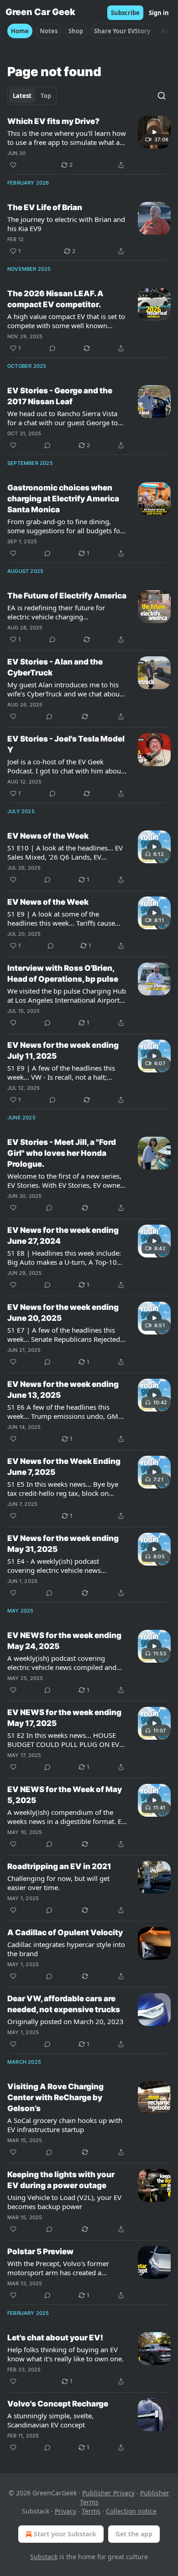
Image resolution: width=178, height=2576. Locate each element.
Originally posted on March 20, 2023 (65, 2021)
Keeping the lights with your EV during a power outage (61, 2180)
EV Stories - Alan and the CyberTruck (55, 667)
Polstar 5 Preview (40, 2251)
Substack (44, 2557)
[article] (89, 143)
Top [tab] (46, 96)
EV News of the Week (48, 836)
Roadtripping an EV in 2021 (59, 1866)
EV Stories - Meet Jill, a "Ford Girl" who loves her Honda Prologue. (62, 1153)
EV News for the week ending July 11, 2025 (63, 1051)
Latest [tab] (22, 96)
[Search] (162, 96)
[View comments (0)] (52, 348)
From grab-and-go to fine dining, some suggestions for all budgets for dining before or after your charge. (65, 526)
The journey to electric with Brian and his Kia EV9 (66, 224)
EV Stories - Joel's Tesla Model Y (66, 744)
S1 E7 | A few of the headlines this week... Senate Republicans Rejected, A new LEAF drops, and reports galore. (65, 1334)
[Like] (13, 165)
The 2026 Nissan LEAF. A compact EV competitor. (55, 299)
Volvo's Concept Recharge (58, 2404)
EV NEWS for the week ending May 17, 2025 (64, 1718)
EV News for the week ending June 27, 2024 (63, 1236)
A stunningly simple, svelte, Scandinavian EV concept (50, 2420)
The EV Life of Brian (45, 207)
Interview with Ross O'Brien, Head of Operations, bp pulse (63, 974)
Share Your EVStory (122, 31)
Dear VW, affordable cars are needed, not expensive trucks (64, 2004)
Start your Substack (65, 2534)
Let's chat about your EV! (55, 2338)
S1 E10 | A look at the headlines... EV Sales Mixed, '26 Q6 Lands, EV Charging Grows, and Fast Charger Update (65, 852)
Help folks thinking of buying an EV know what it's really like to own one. (65, 2354)
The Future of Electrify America (67, 596)
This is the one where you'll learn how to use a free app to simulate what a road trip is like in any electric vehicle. (67, 138)
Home (20, 31)
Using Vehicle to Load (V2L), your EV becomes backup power (64, 2202)
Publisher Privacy (108, 2493)
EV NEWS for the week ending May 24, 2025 (64, 1641)
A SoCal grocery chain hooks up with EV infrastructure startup (65, 2125)
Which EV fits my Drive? (53, 121)
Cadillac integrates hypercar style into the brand (66, 1949)
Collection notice (131, 2511)
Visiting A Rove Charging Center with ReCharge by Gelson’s (55, 2097)
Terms (91, 2511)
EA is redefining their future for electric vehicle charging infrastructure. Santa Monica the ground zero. (58, 612)
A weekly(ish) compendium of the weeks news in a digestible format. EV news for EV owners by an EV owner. (66, 1817)
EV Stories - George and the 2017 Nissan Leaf (60, 396)
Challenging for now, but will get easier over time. (58, 1883)
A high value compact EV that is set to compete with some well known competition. (66, 321)
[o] (154, 132)
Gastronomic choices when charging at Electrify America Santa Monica (63, 499)
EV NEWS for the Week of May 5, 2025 (65, 1795)
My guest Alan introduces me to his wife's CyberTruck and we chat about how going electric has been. (65, 689)
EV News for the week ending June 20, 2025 (63, 1313)
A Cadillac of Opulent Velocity (65, 1932)
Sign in (159, 13)
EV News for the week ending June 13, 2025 (63, 1390)
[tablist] (32, 96)
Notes (49, 31)
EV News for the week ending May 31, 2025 (63, 1544)
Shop (76, 31)
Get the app (134, 2534)
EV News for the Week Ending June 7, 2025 (64, 1467)
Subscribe (125, 13)
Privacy (65, 2511)
